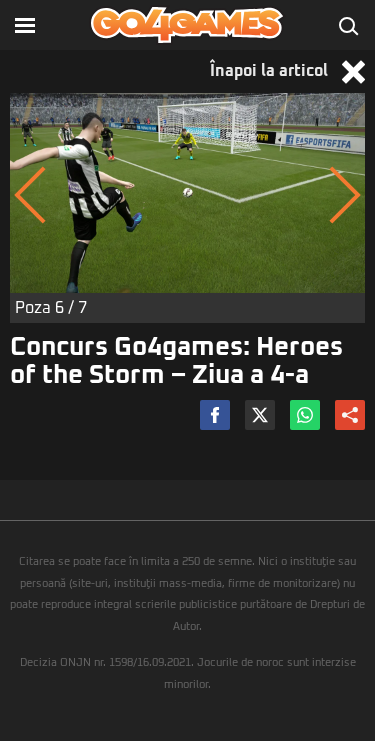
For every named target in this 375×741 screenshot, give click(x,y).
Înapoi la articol (271, 71)
